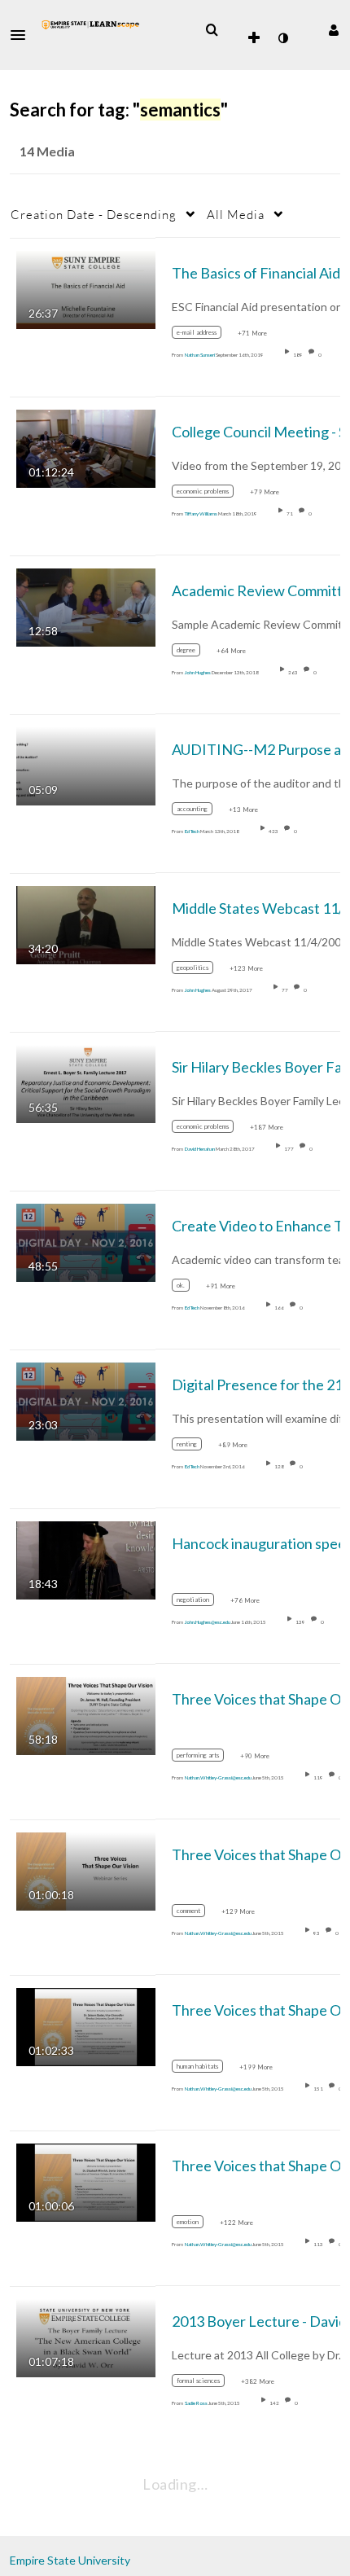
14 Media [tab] (47, 151)
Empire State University (70, 2560)
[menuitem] (212, 30)
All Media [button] (236, 214)
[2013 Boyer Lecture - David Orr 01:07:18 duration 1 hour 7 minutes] (86, 2336)
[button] (23, 35)
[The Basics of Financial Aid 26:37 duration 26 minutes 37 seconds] (86, 288)
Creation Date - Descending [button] (94, 214)
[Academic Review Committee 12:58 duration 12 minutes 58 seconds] (86, 606)
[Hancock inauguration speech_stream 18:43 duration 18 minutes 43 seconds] (86, 1558)
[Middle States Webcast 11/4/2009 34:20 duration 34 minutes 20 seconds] (86, 923)
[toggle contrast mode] (282, 38)
